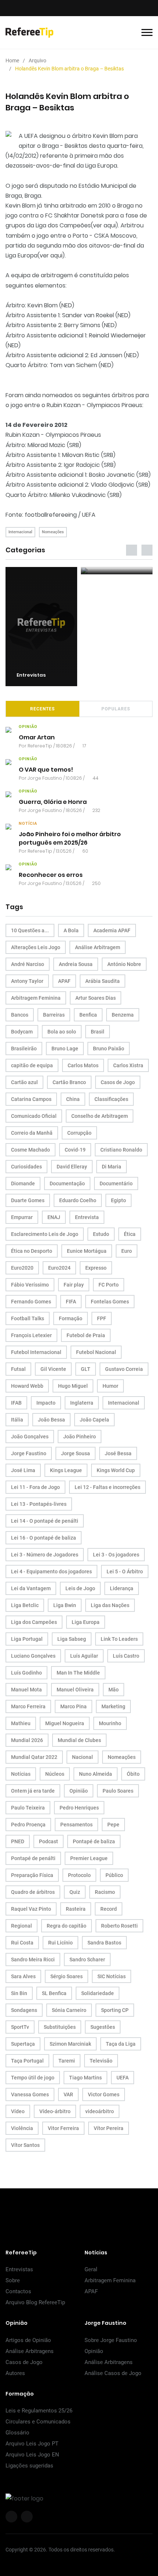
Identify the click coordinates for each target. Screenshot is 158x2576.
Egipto (118, 1200)
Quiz (75, 1892)
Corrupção (79, 1133)
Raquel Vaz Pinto (31, 1909)
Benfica (88, 1015)
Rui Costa (22, 1943)
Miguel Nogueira (65, 1723)
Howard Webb (27, 1386)
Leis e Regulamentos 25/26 (39, 2411)
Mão (114, 1690)
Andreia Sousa (76, 964)
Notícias (21, 1774)
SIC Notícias (112, 1976)
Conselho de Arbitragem (100, 1116)
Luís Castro (126, 1656)
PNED (18, 1841)
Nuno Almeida (96, 1774)
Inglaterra (82, 1403)
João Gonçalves (30, 1437)
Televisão (101, 2061)
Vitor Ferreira (63, 2128)
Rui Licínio (60, 1943)
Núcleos (55, 1774)
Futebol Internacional (36, 1352)
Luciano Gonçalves (33, 1656)
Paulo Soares (118, 1791)
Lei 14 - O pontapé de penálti (45, 1521)
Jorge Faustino (45, 778)
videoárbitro (100, 2111)
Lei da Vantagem (31, 1588)
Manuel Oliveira (75, 1690)
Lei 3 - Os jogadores (116, 1555)
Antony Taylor (27, 981)
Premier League (89, 1858)
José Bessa (118, 1453)
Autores (15, 2373)
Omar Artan (37, 737)
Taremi (67, 2061)
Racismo (105, 1892)
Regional (21, 1926)
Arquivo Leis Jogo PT (32, 2444)
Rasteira (76, 1909)
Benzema (123, 1015)
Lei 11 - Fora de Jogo (35, 1487)
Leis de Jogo (80, 1588)
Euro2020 (22, 1268)
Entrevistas (19, 2269)
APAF (64, 981)
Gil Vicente (53, 1369)
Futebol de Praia (86, 1335)
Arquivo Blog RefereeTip (35, 2302)
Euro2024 (59, 1268)
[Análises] (117, 571)
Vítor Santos (25, 2145)
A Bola (71, 930)
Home (12, 61)
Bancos (20, 1015)
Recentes (42, 709)
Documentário (116, 1183)
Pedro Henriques (79, 1808)
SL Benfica (54, 1993)
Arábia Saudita (103, 981)
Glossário (17, 2433)
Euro (127, 1251)
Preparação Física (32, 1875)
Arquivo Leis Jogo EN (32, 2455)
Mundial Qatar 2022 (34, 1757)
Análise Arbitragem (98, 947)
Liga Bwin (65, 1605)
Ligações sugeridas (29, 2466)
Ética (130, 1234)
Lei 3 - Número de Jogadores (45, 1555)
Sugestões (103, 2027)
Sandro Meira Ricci (33, 1960)
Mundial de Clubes (79, 1740)
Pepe (113, 1825)
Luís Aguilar (84, 1656)
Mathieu (21, 1723)
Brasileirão (24, 1049)
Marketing (113, 1706)
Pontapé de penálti (33, 1858)
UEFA (123, 2078)
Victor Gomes (104, 2094)
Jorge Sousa (76, 1453)
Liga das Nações (110, 1605)
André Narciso (28, 964)
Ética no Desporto (32, 1251)
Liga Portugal (27, 1639)
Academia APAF (112, 930)
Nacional (82, 1757)
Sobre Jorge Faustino (111, 2340)
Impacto (46, 1403)
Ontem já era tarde (33, 1791)
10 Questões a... (30, 930)
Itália (17, 1420)
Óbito (133, 1774)
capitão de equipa (32, 1065)
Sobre (13, 2280)
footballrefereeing (51, 515)
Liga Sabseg (72, 1639)
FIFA (71, 1302)
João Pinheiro (80, 1437)
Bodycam (22, 1032)
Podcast (49, 1841)
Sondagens (24, 2010)
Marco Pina (73, 1706)
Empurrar (22, 1217)
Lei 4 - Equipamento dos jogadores (51, 1571)
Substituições (60, 2027)
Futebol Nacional (96, 1352)
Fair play (74, 1285)
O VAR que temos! (46, 770)
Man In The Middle (78, 1673)
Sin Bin (19, 1993)
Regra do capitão (67, 1926)
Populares (116, 709)
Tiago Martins (85, 2078)
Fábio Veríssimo (30, 1285)
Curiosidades (26, 1167)
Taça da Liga (121, 2044)
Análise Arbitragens (30, 2351)
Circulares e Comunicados (38, 2422)
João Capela (94, 1420)
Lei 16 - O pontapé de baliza (44, 1538)
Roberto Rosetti (119, 1926)
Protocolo (79, 1875)
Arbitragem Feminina (36, 998)
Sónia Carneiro (69, 2010)
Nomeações (53, 532)
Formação (71, 1318)
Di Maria (112, 1167)
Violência (22, 2128)
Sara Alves (23, 1976)
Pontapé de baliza (94, 1841)
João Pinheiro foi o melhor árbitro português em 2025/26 (70, 838)
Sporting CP (115, 2010)
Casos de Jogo (118, 1082)
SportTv (20, 2027)
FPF (102, 1318)
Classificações (111, 1099)
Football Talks (28, 1318)
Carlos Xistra (128, 1065)
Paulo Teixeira (28, 1808)
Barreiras (54, 1015)
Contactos (18, 2291)
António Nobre (124, 964)
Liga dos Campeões (34, 1622)
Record (109, 1909)
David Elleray (72, 1167)
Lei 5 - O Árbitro (125, 1571)
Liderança (122, 1588)
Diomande (23, 1183)
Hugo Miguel (73, 1386)
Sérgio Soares (67, 1976)
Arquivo (37, 61)
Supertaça (23, 2044)
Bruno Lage (65, 1049)
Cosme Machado (30, 1150)
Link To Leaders (119, 1639)
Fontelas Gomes (110, 1302)
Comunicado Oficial (34, 1116)
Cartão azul (24, 1082)
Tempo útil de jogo (33, 2078)
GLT (86, 1369)
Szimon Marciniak (70, 2044)
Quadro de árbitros (33, 1892)
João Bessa (51, 1420)
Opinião (79, 1791)
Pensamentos (76, 1825)
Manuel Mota (26, 1690)
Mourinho (110, 1723)
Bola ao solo (62, 1032)
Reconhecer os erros (51, 875)
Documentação (67, 1183)
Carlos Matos (83, 1065)
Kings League (66, 1470)
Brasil (98, 1032)
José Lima (23, 1470)
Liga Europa (86, 1622)
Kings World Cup (116, 1470)
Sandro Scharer (87, 1960)
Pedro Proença (28, 1825)
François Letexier (31, 1335)
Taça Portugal (27, 2061)
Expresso (96, 1268)
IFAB (16, 1403)
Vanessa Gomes (30, 2094)
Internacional (20, 532)
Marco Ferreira (28, 1706)
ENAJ (54, 1217)
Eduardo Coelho (78, 1200)
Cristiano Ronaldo (121, 1150)
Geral (91, 2269)
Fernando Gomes (31, 1302)
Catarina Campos (31, 1099)
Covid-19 (75, 1150)
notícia (28, 824)
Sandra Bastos (104, 1943)
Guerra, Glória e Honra (53, 802)
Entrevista (87, 1217)
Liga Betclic (25, 1605)
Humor (110, 1386)
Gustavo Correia (124, 1369)
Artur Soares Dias (96, 998)
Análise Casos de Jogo (113, 2373)
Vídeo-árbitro (55, 2111)
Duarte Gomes (28, 1200)
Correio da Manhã (32, 1133)
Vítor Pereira (109, 2128)
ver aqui (104, 225)
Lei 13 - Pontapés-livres (39, 1504)
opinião (28, 727)
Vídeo (18, 2111)
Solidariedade (98, 1993)
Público (114, 1875)
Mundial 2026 (27, 1740)
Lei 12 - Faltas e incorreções (107, 1487)
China (73, 1099)
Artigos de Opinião (28, 2340)
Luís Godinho (26, 1673)
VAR (68, 2094)
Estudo (101, 1234)
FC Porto (109, 1285)
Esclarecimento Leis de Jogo (45, 1234)
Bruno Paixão (109, 1049)
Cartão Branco (69, 1082)
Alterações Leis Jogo (36, 947)
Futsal (18, 1369)
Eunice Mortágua (87, 1251)
